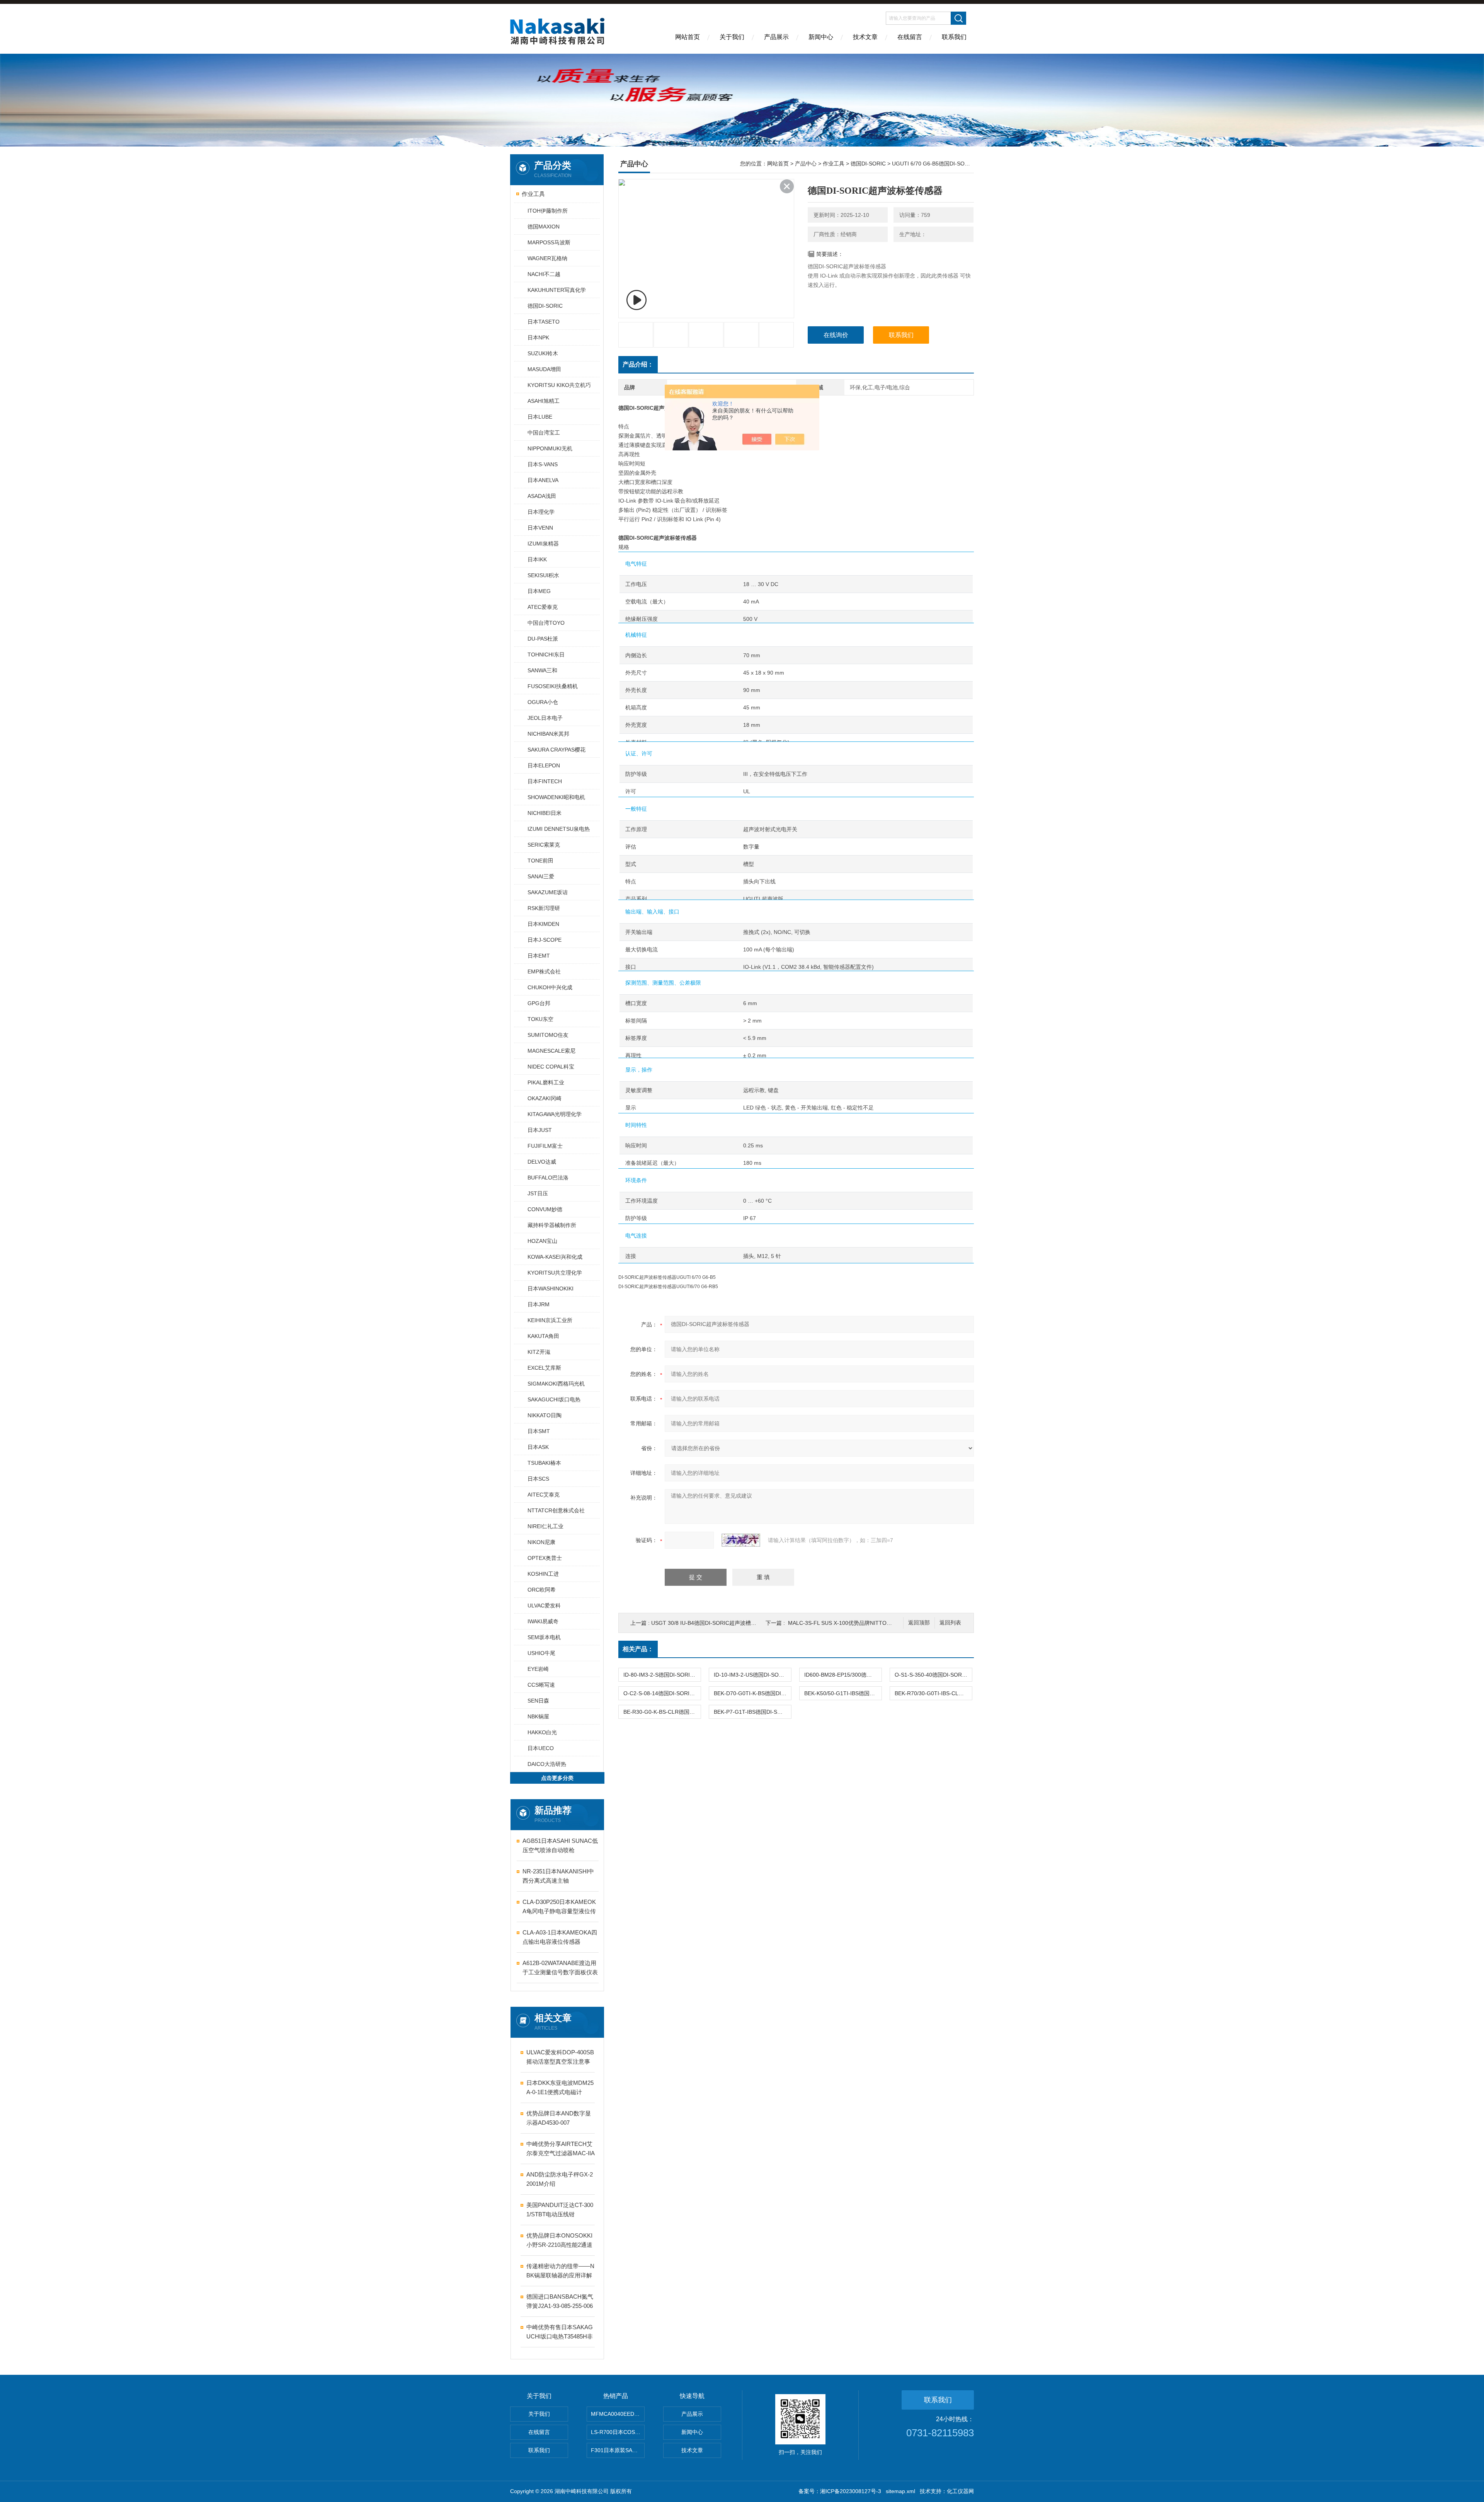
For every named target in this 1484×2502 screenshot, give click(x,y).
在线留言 (910, 37)
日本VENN (540, 528)
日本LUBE (540, 417)
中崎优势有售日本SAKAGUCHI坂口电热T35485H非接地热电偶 (560, 2332)
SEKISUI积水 (543, 575)
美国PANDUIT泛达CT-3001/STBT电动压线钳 (560, 2210)
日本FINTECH (545, 781)
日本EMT (539, 956)
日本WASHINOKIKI (551, 1288)
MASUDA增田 (544, 369)
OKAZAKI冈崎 (545, 1098)
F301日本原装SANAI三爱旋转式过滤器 (618, 2450)
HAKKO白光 (542, 1732)
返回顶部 (919, 1623)
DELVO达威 (542, 1162)
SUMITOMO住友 (548, 1035)
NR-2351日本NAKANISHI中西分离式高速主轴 (558, 1876)
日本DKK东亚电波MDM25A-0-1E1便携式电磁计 (560, 2087)
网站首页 (688, 37)
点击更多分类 (557, 1778)
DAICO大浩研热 (547, 1764)
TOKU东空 (540, 1019)
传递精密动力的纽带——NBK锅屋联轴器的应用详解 (560, 2271)
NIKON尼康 (541, 1542)
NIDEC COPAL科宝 (551, 1067)
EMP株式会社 (544, 971)
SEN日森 (538, 1701)
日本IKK (537, 559)
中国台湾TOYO (546, 623)
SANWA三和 (542, 670)
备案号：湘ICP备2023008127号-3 (840, 2491)
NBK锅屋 (538, 1716)
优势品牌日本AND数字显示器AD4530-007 (559, 2118)
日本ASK (538, 1447)
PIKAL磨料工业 (546, 1082)
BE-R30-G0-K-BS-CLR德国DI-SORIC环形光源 (662, 1712)
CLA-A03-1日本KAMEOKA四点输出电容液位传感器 (560, 1937)
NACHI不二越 (544, 274)
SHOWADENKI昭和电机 (556, 797)
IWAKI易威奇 (543, 1621)
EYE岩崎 (538, 1669)
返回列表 (950, 1623)
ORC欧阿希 (542, 1590)
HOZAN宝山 (542, 1241)
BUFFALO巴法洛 (548, 1178)
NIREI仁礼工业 (545, 1526)
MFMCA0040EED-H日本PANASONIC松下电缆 (618, 2414)
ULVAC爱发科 (544, 1606)
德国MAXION (544, 227)
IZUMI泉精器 (543, 544)
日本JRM (539, 1304)
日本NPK (538, 337)
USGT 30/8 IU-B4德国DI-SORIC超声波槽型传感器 (712, 1623)
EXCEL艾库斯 (544, 1368)
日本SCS (538, 1479)
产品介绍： (638, 364)
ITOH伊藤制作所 (548, 211)
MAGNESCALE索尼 (551, 1051)
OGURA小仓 (543, 702)
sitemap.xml (900, 2491)
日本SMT (539, 1431)
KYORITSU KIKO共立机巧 (559, 385)
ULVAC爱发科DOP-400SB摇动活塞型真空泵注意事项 (560, 2058)
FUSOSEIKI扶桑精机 (553, 686)
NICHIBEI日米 (545, 813)
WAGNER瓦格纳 (547, 258)
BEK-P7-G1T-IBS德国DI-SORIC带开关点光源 (752, 1712)
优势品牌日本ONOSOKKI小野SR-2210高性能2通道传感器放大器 (559, 2241)
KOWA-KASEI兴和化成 (555, 1257)
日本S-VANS (543, 464)
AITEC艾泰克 (544, 1495)
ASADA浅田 (542, 496)
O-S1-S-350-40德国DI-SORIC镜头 (933, 1675)
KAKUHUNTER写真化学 (557, 290)
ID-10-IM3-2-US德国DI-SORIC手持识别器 (752, 1675)
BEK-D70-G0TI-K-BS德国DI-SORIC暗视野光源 (752, 1693)
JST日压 (538, 1193)
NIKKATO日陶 (545, 1415)
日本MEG (539, 591)
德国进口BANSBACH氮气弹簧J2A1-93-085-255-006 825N (560, 2302)
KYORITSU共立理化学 (555, 1273)
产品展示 (776, 37)
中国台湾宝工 (544, 433)
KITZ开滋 (539, 1352)
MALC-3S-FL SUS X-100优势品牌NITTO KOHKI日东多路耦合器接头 (871, 1623)
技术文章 (865, 37)
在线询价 (836, 335)
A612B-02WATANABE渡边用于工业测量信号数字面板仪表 (560, 1968)
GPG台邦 (539, 1003)
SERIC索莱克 (544, 845)
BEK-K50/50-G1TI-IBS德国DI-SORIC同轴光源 (843, 1693)
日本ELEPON (544, 765)
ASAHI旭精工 (544, 401)
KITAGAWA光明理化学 (555, 1114)
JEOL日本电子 (545, 718)
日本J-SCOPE (545, 940)
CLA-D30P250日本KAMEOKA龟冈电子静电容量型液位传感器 (559, 1907)
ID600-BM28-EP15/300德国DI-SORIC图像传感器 (843, 1675)
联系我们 (954, 37)
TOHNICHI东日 (546, 654)
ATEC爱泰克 (543, 607)
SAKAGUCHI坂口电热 (554, 1399)
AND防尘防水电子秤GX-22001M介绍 (560, 2179)
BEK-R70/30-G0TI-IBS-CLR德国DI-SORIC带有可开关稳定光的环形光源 (933, 1693)
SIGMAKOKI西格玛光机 (556, 1384)
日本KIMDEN (543, 924)
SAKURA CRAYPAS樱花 (556, 750)
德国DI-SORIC (545, 306)
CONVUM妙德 (545, 1209)
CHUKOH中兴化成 (550, 987)
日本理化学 (541, 512)
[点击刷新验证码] (741, 1540)
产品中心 (806, 164)
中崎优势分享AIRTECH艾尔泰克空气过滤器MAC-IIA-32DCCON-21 (561, 2149)
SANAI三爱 (541, 876)
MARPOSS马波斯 (549, 242)
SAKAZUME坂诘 (548, 892)
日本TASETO (544, 322)
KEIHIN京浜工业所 (550, 1320)
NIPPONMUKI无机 (550, 448)
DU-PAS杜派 (543, 639)
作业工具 (533, 194)
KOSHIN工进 (543, 1574)
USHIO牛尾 (541, 1653)
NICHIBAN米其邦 (548, 734)
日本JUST (540, 1130)
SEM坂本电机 (544, 1637)
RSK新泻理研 (544, 908)
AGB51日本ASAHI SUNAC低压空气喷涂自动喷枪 (560, 1845)
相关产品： (638, 1649)
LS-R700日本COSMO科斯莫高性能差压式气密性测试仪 (618, 2432)
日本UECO (541, 1748)
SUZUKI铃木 (543, 353)
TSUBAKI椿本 (544, 1463)
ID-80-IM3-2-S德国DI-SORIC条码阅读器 (662, 1675)
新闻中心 (821, 37)
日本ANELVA (543, 480)
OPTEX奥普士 (545, 1558)
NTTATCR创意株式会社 (556, 1510)
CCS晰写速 (541, 1685)
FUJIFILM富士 (545, 1146)
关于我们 (732, 37)
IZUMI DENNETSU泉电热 (559, 829)
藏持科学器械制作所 (552, 1225)
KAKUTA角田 (543, 1336)
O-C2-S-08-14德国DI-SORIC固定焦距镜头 (662, 1693)
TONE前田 (540, 861)
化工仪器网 (960, 2491)
